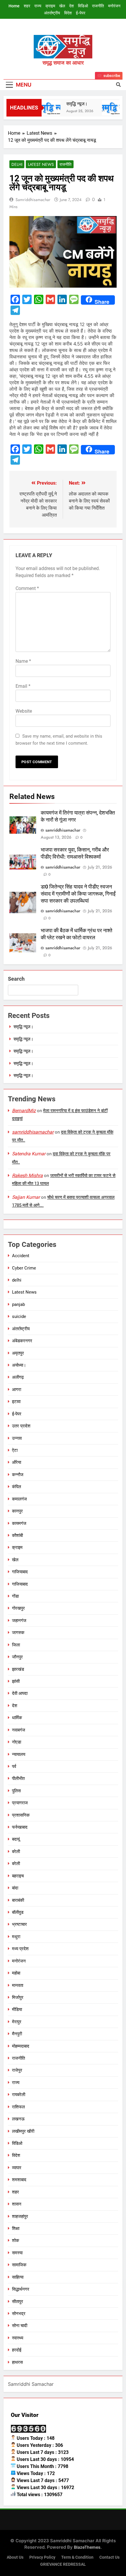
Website (24, 711)
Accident (21, 1256)
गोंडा (15, 1596)
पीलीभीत (18, 1778)
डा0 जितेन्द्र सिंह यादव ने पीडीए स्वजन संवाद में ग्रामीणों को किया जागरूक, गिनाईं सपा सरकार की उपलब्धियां (78, 894)
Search (16, 979)
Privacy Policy (42, 2557)
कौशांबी (17, 1535)
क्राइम (50, 6)
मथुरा (16, 1937)
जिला (16, 1645)
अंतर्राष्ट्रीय (52, 13)
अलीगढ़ (18, 1377)
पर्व (14, 1766)
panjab (18, 1304)
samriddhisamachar (33, 200)
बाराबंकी (18, 1900)
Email (23, 686)
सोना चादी (20, 2326)
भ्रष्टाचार (19, 1924)
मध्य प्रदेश (20, 1949)
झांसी (16, 1681)
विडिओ (83, 6)
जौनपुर (17, 1657)
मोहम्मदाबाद (21, 2046)
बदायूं (16, 1839)
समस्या (17, 2253)
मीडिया (17, 2009)
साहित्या (18, 2277)
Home (14, 6)
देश (71, 6)
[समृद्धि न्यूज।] (44, 108)
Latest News (41, 164)
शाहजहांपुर (20, 2216)
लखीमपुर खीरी (23, 2131)
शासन (17, 2204)
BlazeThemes (87, 2547)
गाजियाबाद (20, 1572)
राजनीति (98, 6)
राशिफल (18, 2107)
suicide (19, 1316)
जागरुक (18, 1633)
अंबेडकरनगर (22, 1341)
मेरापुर (17, 2022)
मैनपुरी (17, 2034)
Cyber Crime (24, 1268)
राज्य (38, 6)
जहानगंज (19, 1621)
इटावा (16, 1402)
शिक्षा (16, 2228)
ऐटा (15, 1450)
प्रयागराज (20, 1803)
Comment (27, 588)
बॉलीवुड (18, 1912)
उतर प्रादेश (21, 1426)
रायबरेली (19, 2095)
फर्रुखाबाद (20, 1827)
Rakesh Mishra (27, 1175)
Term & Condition (77, 2557)
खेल (62, 6)
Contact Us (109, 2557)
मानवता (18, 1985)
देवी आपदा (20, 1693)
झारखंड (18, 1669)
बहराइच (18, 1876)
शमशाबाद (19, 2180)
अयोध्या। (19, 1365)
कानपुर (17, 1511)
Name (23, 661)
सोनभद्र (19, 2314)
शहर (27, 6)
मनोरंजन (114, 6)
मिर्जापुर (18, 1997)
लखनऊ (18, 2119)
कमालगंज (19, 1499)
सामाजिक (19, 2265)
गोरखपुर (18, 1608)
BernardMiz (24, 1111)
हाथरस (17, 2362)
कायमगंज (19, 1523)
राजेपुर (17, 2070)
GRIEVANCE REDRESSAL (63, 2564)
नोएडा (17, 1742)
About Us (15, 2557)
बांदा (15, 1888)
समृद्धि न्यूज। (72, 104)
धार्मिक (17, 1718)
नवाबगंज (19, 1730)
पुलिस (16, 1791)
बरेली (16, 1852)
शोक (16, 2240)
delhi (17, 164)
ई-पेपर (81, 13)
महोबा (16, 1973)
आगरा (17, 1390)
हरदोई (17, 2350)
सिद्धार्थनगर (21, 2289)
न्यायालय (19, 1754)
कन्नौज (18, 1475)
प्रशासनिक (21, 1815)
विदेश (68, 13)
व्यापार (17, 2168)
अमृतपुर (18, 1353)
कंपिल (17, 1487)
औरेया (17, 1462)
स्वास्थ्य (18, 2338)
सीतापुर (18, 2302)
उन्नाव (17, 1438)
